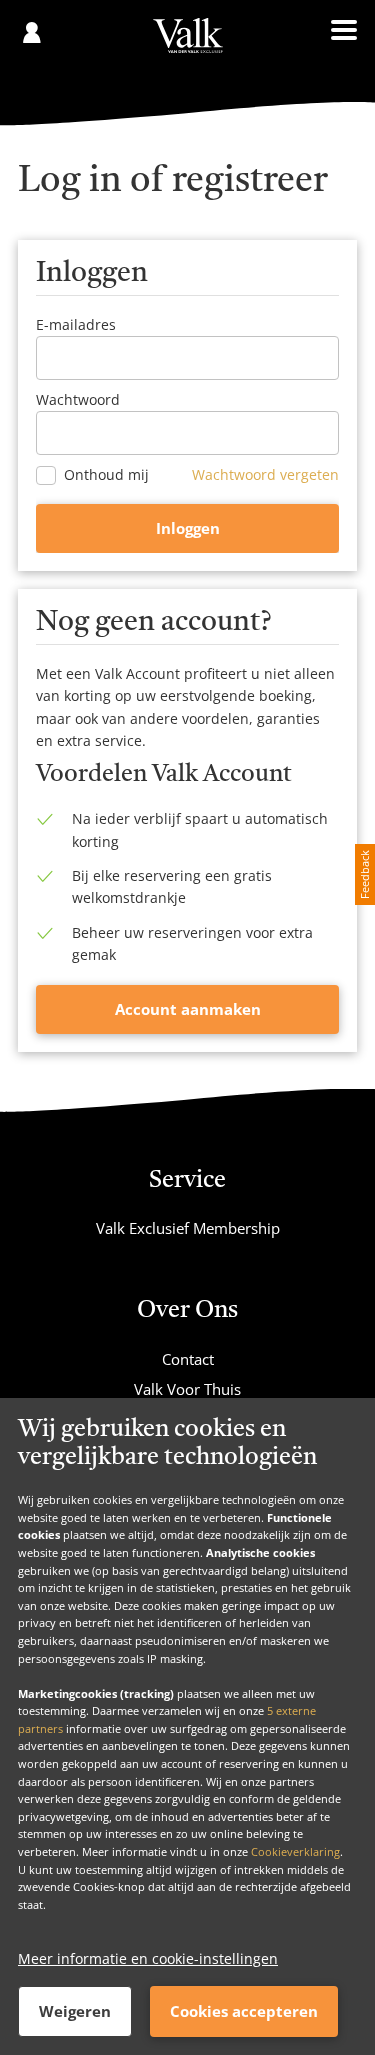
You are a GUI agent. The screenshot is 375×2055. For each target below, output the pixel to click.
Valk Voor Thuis (187, 1389)
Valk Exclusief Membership (188, 1228)
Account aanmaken (188, 1009)
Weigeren (75, 2011)
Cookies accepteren (244, 2011)
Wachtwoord (78, 399)
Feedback (364, 874)
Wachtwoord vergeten (265, 474)
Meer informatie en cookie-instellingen (148, 1958)
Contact (188, 1359)
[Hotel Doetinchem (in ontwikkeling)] (188, 45)
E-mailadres (76, 324)
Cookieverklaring (295, 1851)
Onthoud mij (106, 475)
